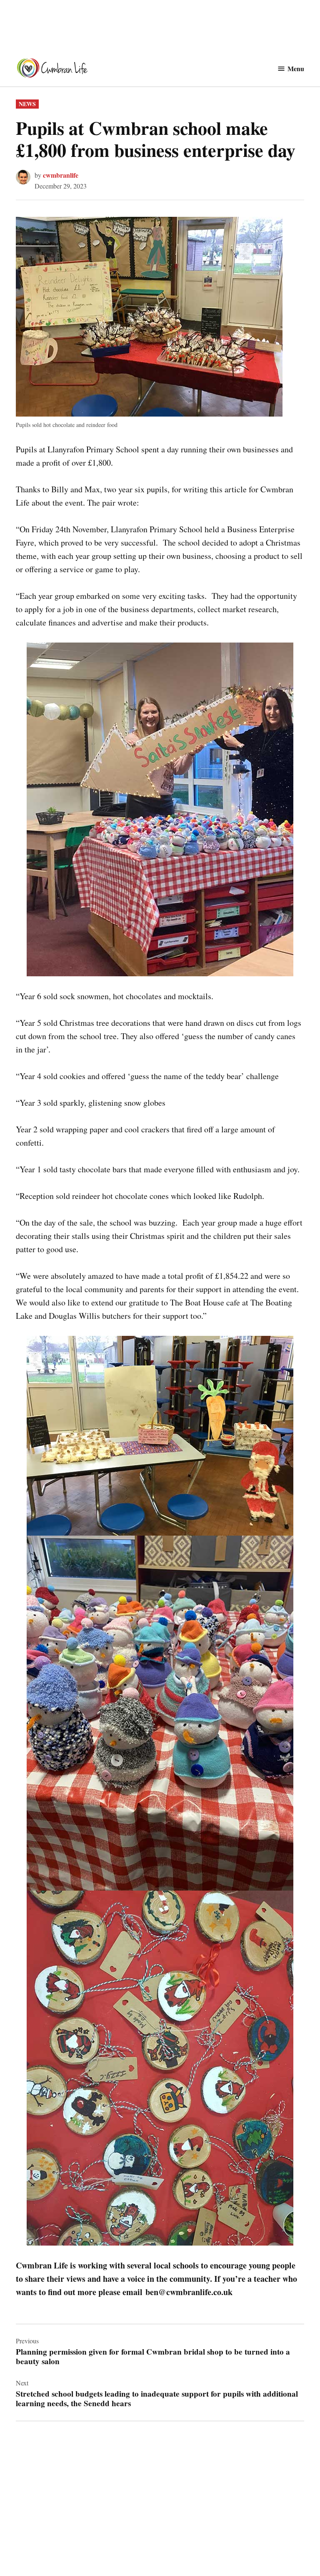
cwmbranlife (61, 175)
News (27, 104)
